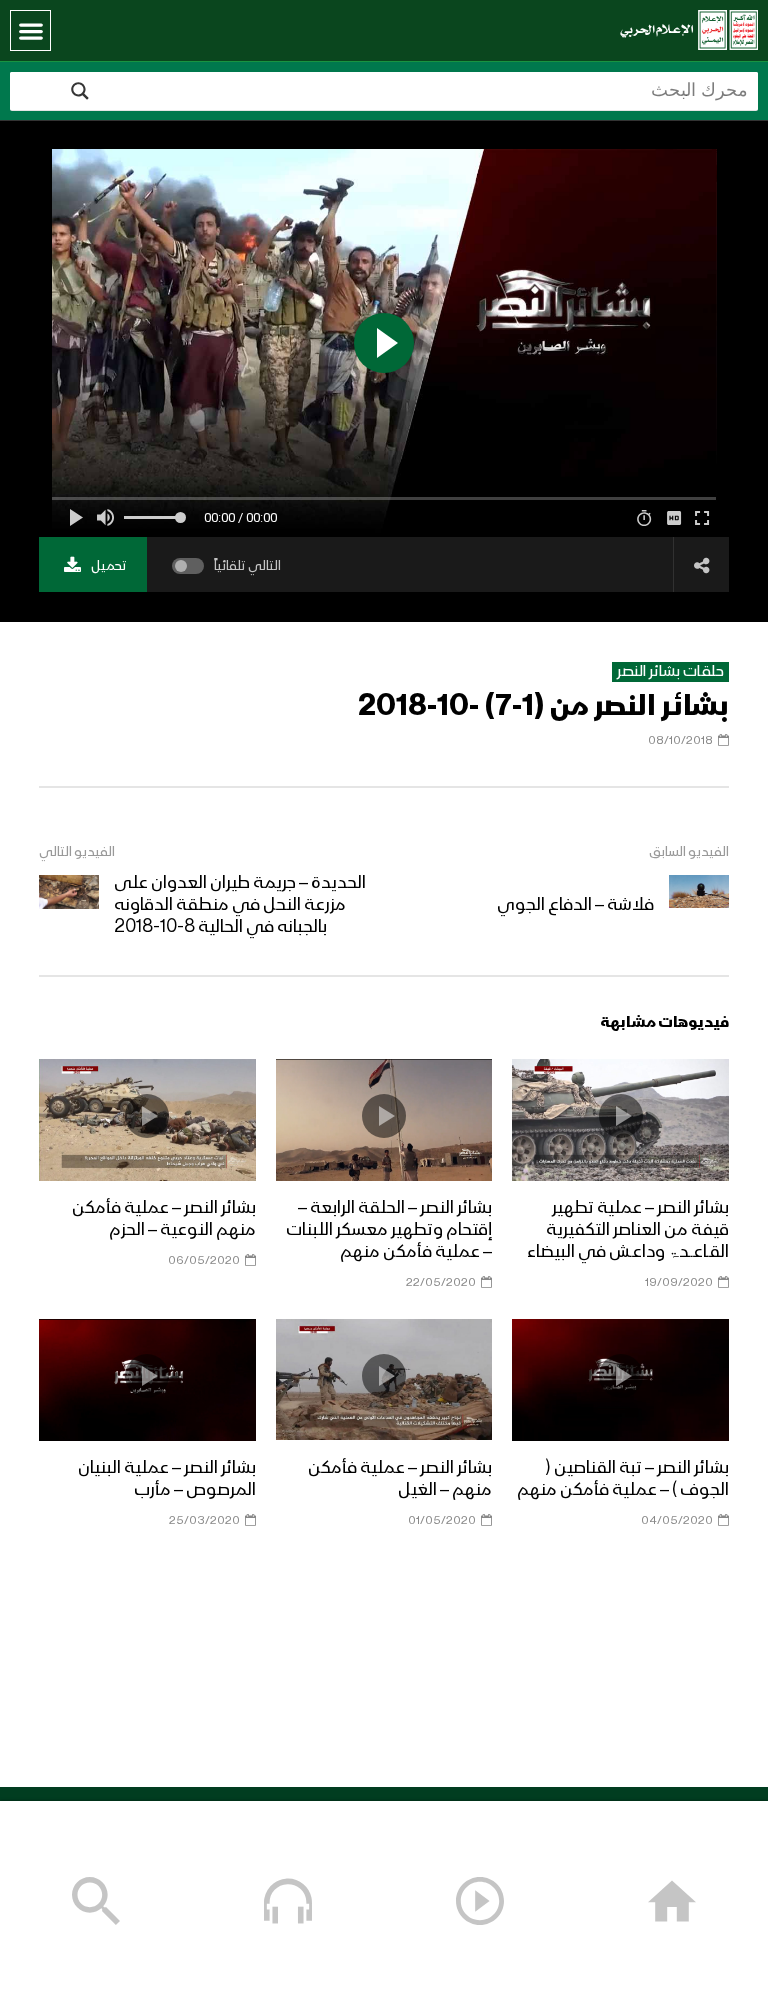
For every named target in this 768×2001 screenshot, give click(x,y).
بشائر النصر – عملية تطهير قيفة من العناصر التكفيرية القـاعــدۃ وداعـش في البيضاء (628, 1230)
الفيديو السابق (689, 852)
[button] (30, 30)
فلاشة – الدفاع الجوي (575, 905)
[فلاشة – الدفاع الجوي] (699, 905)
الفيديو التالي (77, 852)
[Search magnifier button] (80, 91)
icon (621, 1116)
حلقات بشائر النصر (670, 672)
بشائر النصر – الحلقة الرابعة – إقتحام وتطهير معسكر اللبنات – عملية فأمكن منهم (389, 1230)
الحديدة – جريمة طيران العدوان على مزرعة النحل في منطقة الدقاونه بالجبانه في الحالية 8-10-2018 (240, 905)
